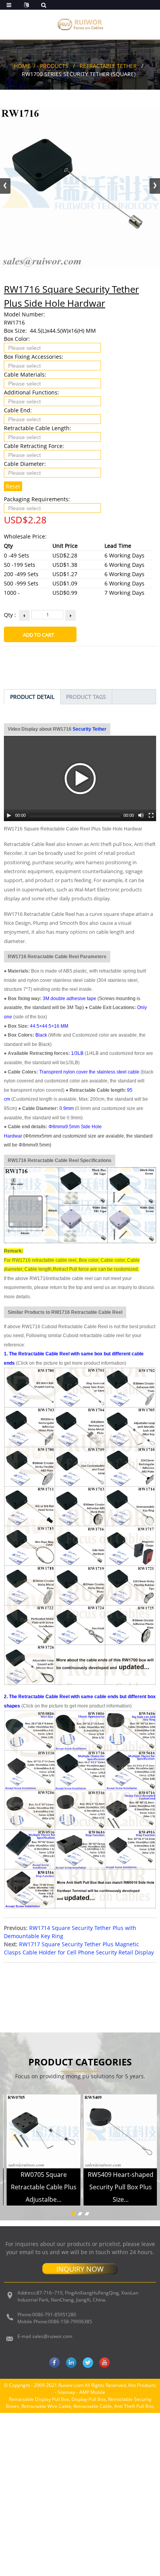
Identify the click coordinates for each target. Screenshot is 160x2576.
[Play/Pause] (9, 815)
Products (54, 66)
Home (22, 66)
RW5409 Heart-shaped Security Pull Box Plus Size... (121, 2187)
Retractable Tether (108, 66)
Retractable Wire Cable (46, 2406)
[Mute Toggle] (141, 815)
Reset (13, 486)
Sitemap (66, 2392)
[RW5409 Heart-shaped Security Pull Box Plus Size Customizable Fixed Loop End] (120, 2131)
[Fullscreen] (151, 815)
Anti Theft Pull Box (134, 2406)
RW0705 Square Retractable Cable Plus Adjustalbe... (44, 2187)
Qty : (10, 615)
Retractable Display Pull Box (39, 2399)
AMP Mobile (92, 2392)
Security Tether (90, 729)
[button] (155, 186)
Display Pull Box (89, 2399)
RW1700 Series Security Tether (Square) (79, 74)
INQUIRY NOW (80, 2269)
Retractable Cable (93, 2406)
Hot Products (142, 2385)
